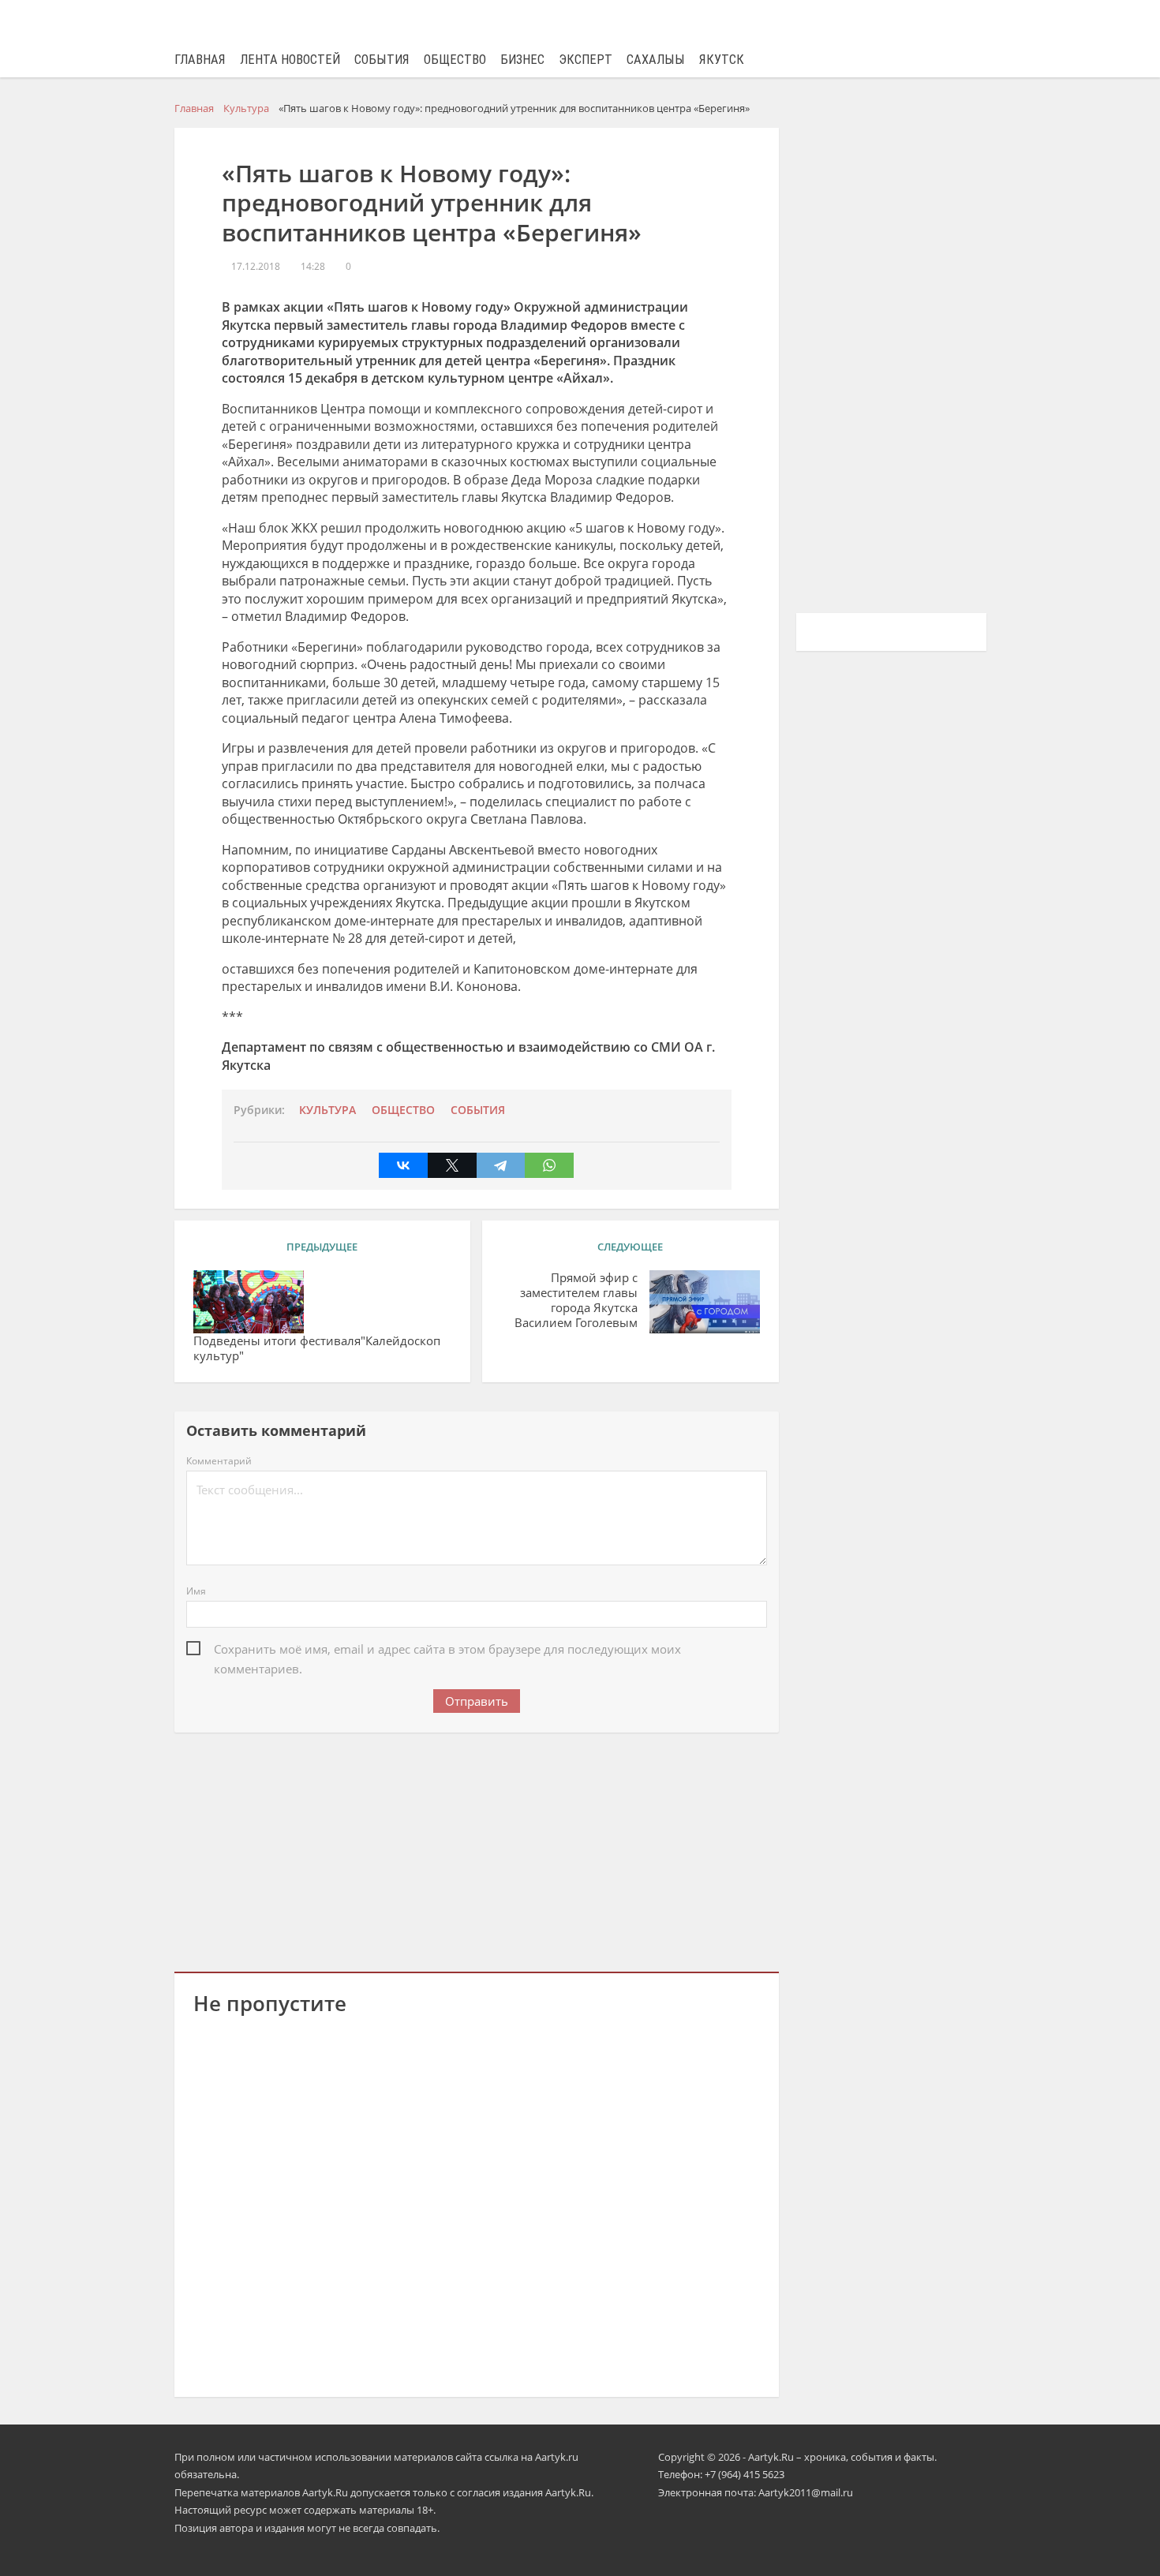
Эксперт (586, 60)
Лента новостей (290, 60)
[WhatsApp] (549, 1165)
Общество (455, 60)
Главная (200, 60)
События (382, 60)
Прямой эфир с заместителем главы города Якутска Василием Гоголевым (576, 1300)
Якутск (722, 60)
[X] (452, 1165)
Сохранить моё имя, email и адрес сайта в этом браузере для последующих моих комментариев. (447, 1650)
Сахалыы (656, 60)
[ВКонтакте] (403, 1165)
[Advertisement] (477, 1849)
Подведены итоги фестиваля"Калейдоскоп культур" (317, 1348)
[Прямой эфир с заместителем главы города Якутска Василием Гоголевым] (705, 1302)
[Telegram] (501, 1165)
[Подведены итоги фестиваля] (249, 1302)
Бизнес (522, 60)
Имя (196, 1591)
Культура (327, 1110)
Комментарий (219, 1461)
